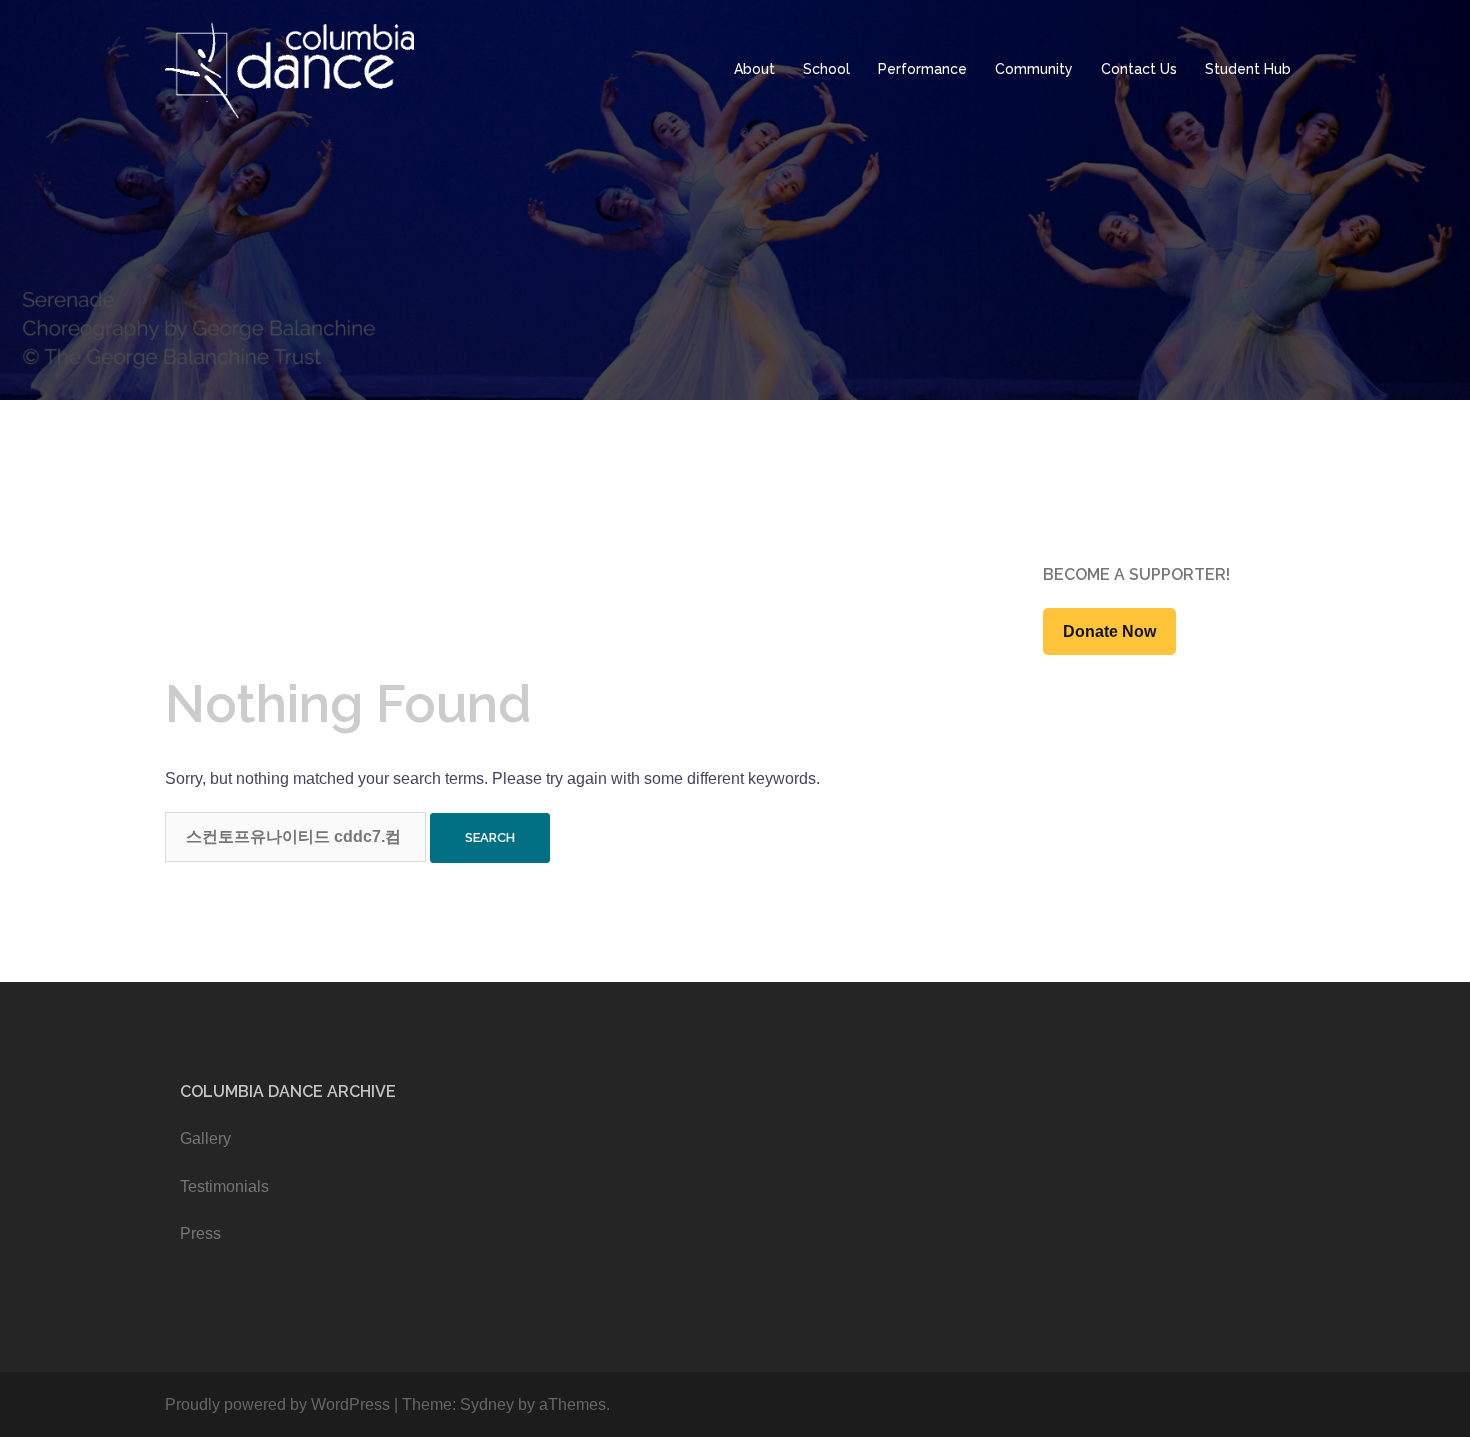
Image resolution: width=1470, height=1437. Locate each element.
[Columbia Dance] (292, 68)
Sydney (487, 1404)
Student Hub (1248, 69)
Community (1034, 69)
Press (200, 1233)
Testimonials (224, 1186)
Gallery (205, 1138)
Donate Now (1109, 631)
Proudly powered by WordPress (277, 1404)
